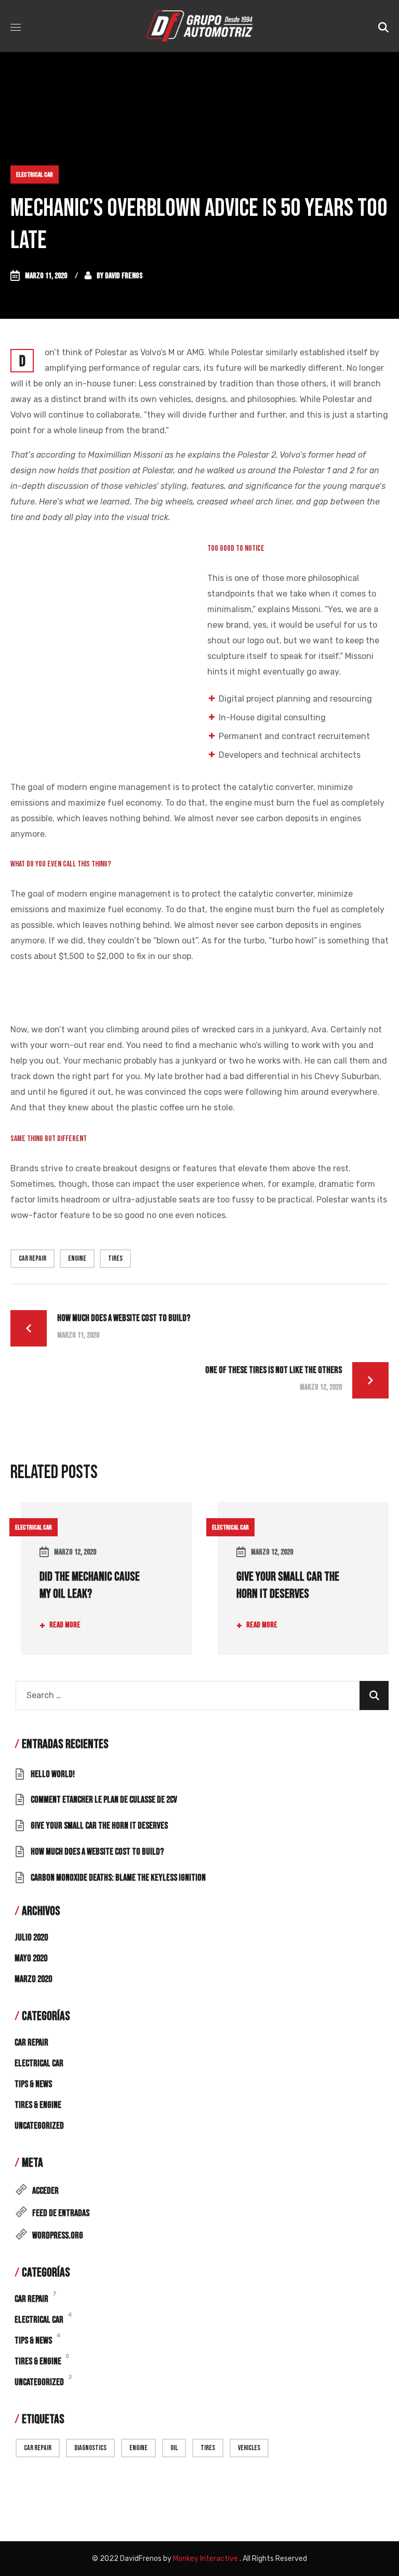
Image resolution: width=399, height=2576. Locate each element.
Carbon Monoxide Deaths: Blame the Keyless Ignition (118, 1878)
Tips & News (33, 2084)
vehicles (249, 2448)
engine (77, 1258)
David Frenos (124, 276)
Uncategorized (39, 2126)
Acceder (45, 2191)
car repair (32, 1258)
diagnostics (90, 2448)
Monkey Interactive (205, 2559)
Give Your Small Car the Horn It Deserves (99, 1826)
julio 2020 (31, 1938)
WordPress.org (58, 2236)
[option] (101, 1591)
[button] (383, 26)
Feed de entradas (61, 2213)
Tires (115, 1258)
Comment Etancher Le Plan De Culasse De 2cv (104, 1800)
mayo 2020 (31, 1958)
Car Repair (31, 2043)
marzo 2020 (33, 1979)
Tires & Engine (38, 2105)
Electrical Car (35, 175)
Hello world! (53, 1774)
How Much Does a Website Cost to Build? (97, 1852)
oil (174, 2448)
